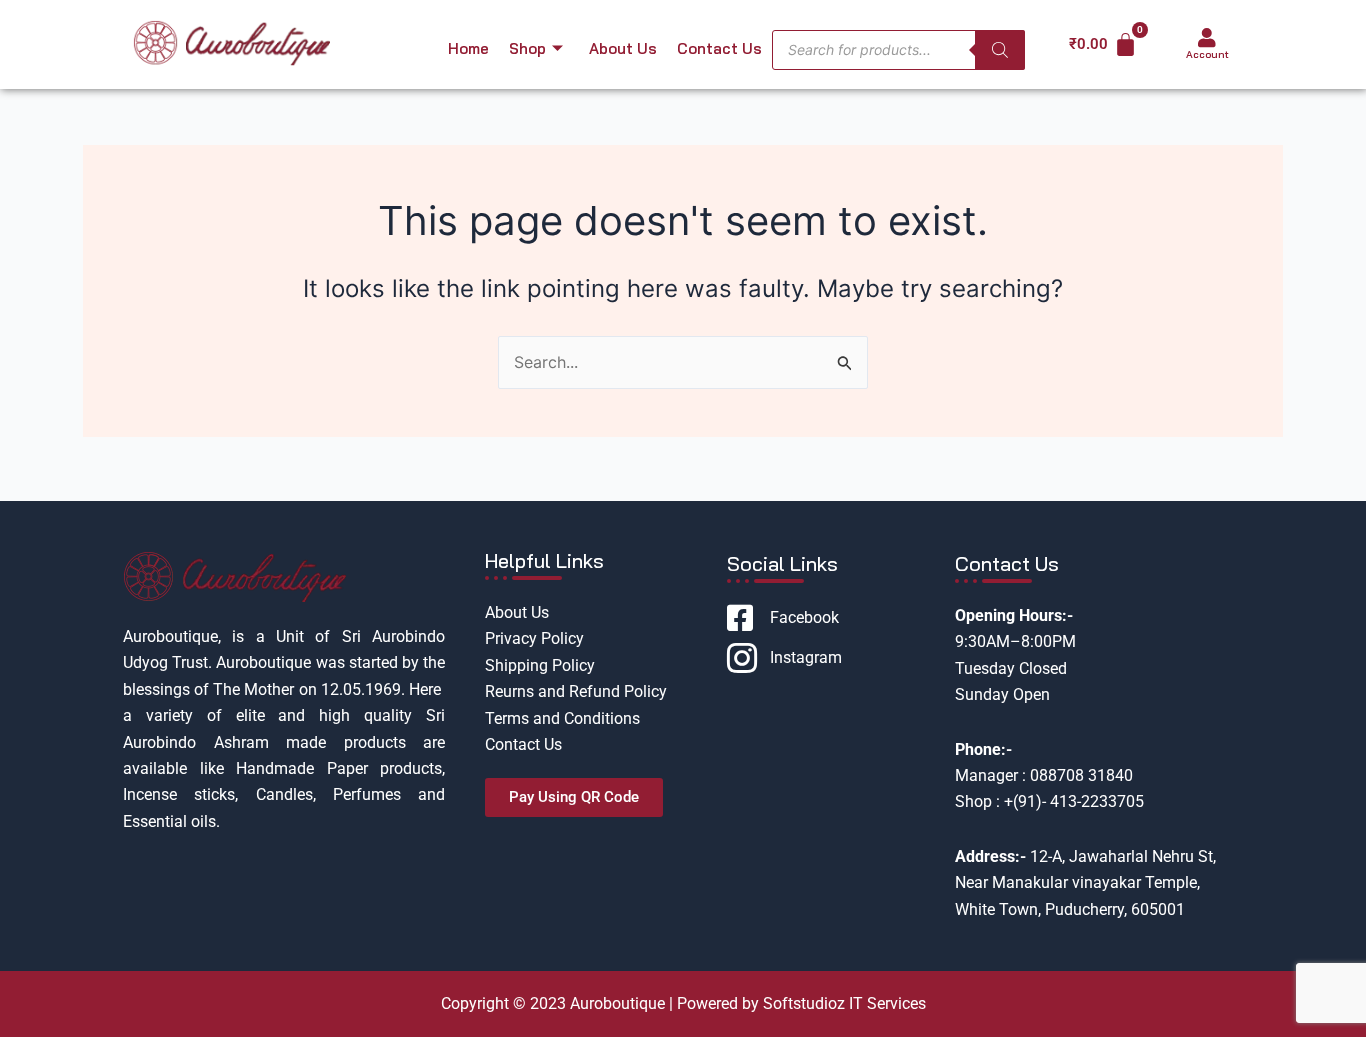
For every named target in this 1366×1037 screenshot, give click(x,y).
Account (1207, 54)
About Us (623, 48)
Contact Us (719, 48)
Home (468, 48)
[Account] (1207, 38)
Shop (527, 48)
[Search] (1000, 50)
